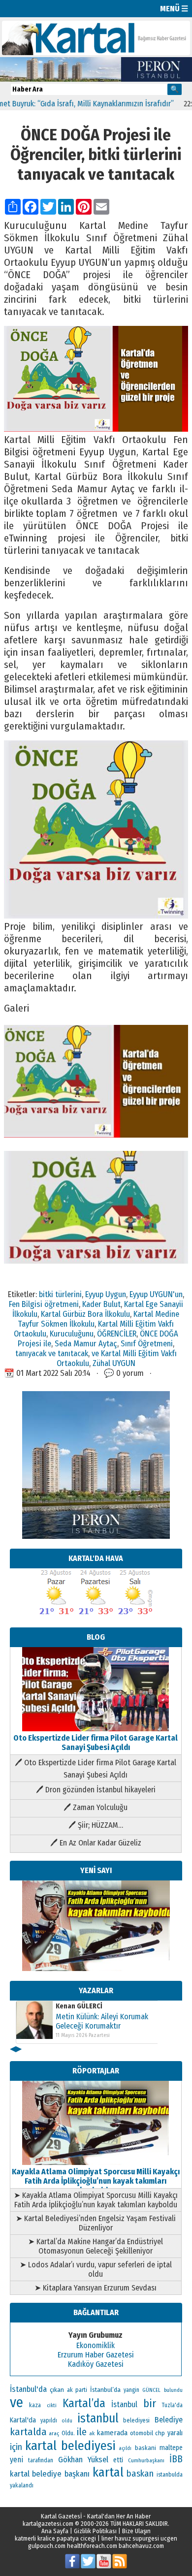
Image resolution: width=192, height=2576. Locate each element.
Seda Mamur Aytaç (86, 1343)
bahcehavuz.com (141, 2546)
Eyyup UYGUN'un (156, 1294)
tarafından (41, 2460)
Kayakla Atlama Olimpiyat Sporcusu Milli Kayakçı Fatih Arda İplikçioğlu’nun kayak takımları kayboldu (96, 2181)
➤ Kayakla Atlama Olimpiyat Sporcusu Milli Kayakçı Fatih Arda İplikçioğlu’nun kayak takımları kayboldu (96, 2200)
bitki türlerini (60, 1294)
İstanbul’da (105, 2390)
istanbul (98, 2418)
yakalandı (22, 2485)
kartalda (28, 2432)
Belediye (169, 2420)
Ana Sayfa (55, 2531)
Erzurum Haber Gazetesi (96, 2355)
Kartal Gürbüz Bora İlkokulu (85, 1314)
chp (160, 2433)
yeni (16, 2460)
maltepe (171, 2448)
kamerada (112, 2433)
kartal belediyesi (70, 2446)
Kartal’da (84, 2403)
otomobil (142, 2433)
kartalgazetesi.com (48, 2524)
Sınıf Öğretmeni (147, 1343)
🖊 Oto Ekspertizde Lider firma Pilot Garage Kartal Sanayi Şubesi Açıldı (96, 1769)
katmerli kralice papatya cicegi (55, 2538)
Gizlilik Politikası (95, 2531)
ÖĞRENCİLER (117, 1334)
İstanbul (124, 2404)
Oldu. (68, 2433)
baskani (145, 2448)
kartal (108, 2472)
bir (150, 2403)
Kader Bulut (101, 1304)
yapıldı (49, 2420)
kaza (35, 2405)
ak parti (77, 2390)
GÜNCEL (151, 2390)
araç (54, 2433)
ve (16, 2402)
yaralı (175, 2433)
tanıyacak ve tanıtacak (52, 1353)
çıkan (57, 2390)
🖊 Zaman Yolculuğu (96, 1807)
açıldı (125, 2448)
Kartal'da (23, 2420)
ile (82, 2432)
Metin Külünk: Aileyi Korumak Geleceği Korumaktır (102, 2021)
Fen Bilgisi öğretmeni (44, 1304)
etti (118, 2460)
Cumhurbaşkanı (146, 2460)
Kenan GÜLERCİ (79, 2006)
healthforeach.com (92, 2546)
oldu (67, 2421)
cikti (52, 2405)
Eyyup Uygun (106, 1294)
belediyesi (136, 2420)
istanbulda (170, 2475)
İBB (176, 2459)
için (16, 2447)
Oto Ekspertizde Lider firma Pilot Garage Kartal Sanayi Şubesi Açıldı (96, 1743)
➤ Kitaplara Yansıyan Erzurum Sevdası (96, 2288)
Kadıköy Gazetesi (96, 2364)
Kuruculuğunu (72, 1334)
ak (92, 2433)
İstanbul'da (28, 2389)
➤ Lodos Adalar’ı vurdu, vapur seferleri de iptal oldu (96, 2269)
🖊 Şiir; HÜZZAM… (96, 1825)
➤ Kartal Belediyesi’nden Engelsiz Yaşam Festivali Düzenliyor (96, 2223)
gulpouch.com (47, 2546)
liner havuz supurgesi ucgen (139, 2538)
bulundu (173, 2390)
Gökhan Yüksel (83, 2459)
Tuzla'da (172, 2405)
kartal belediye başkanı (50, 2474)
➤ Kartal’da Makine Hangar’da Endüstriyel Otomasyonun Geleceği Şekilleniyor (96, 2246)
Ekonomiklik (96, 2345)
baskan (140, 2474)
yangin (131, 2390)
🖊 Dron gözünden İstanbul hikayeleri (96, 1790)
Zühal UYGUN (114, 1363)
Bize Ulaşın (136, 2531)
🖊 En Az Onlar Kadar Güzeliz (96, 1843)
